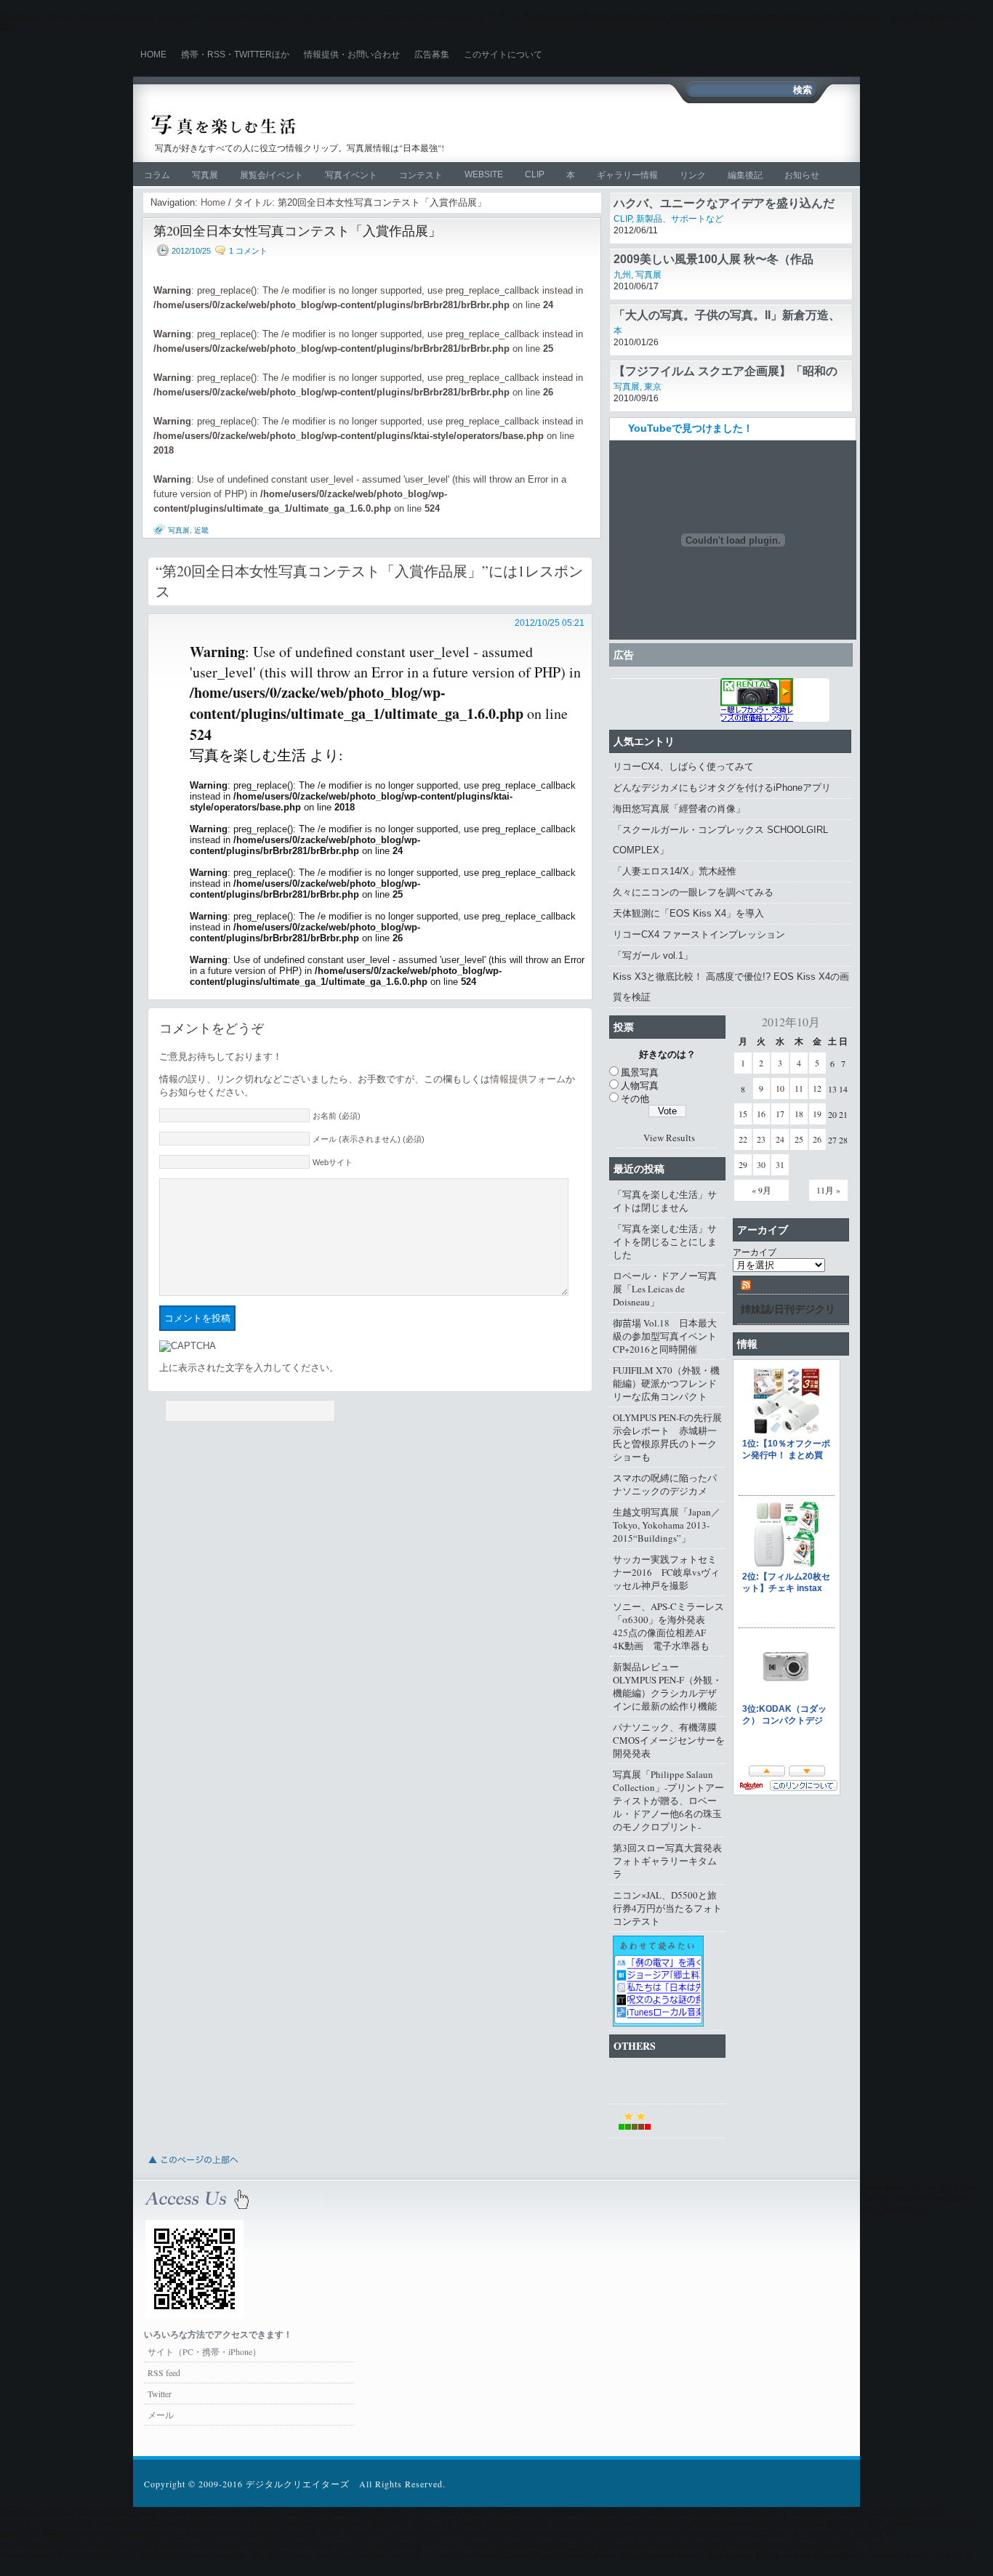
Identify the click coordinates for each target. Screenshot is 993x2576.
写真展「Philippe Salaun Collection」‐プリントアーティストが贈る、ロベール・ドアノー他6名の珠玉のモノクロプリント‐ (668, 1800)
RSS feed (164, 2372)
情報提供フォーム (528, 1079)
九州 (622, 275)
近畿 (201, 530)
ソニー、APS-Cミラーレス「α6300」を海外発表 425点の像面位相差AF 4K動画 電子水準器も (668, 1626)
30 (761, 1164)
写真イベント (351, 175)
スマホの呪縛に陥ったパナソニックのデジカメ (665, 1484)
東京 (653, 387)
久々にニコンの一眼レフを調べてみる (693, 892)
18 (799, 1114)
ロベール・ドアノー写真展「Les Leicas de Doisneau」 (665, 1289)
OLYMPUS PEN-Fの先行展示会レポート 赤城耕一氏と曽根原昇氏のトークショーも (667, 1437)
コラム (157, 175)
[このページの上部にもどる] (193, 2168)
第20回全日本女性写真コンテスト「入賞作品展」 (297, 230)
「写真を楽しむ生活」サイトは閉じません (665, 1201)
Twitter (160, 2394)
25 (799, 1139)
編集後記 (745, 175)
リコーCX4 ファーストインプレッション (699, 934)
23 (761, 1139)
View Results (669, 1138)
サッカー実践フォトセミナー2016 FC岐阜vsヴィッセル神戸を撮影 (666, 1572)
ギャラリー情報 (627, 175)
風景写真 (640, 1072)
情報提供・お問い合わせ (352, 55)
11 (799, 1088)
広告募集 (432, 55)
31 (780, 1164)
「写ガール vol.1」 (653, 955)
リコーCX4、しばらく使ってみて (683, 766)
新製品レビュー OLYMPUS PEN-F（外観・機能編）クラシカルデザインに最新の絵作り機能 (667, 1686)
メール (161, 2415)
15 (743, 1114)
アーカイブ (755, 1252)
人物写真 (640, 1085)
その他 (635, 1098)
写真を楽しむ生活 (306, 125)
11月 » (828, 1190)
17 (780, 1114)
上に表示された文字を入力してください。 (249, 1368)
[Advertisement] (675, 132)
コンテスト (421, 175)
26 (817, 1139)
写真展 (205, 175)
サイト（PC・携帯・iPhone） (204, 2351)
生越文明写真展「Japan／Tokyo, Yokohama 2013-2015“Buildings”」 (667, 1525)
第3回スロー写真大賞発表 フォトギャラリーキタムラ (669, 1861)
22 (743, 1139)
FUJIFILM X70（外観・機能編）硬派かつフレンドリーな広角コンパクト (666, 1383)
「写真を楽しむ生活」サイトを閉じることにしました (665, 1241)
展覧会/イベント (272, 175)
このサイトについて (503, 55)
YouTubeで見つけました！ (691, 428)
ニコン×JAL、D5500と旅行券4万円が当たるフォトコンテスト (667, 1908)
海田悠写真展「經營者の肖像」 (679, 809)
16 (761, 1114)
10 (780, 1088)
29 (743, 1164)
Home (153, 55)
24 (780, 1139)
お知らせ (802, 175)
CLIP (535, 174)
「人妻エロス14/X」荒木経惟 (675, 871)
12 (817, 1088)
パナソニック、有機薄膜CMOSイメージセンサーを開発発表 (669, 1740)
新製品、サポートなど (680, 219)
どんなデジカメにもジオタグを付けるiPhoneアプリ (722, 788)
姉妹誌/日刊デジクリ (788, 1309)
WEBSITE (484, 174)
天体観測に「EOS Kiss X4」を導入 (688, 913)
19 (817, 1114)
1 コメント (248, 251)
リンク (693, 175)
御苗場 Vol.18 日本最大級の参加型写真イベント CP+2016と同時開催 (669, 1336)
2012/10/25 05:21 (550, 623)
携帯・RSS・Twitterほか (235, 55)
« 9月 (761, 1190)
